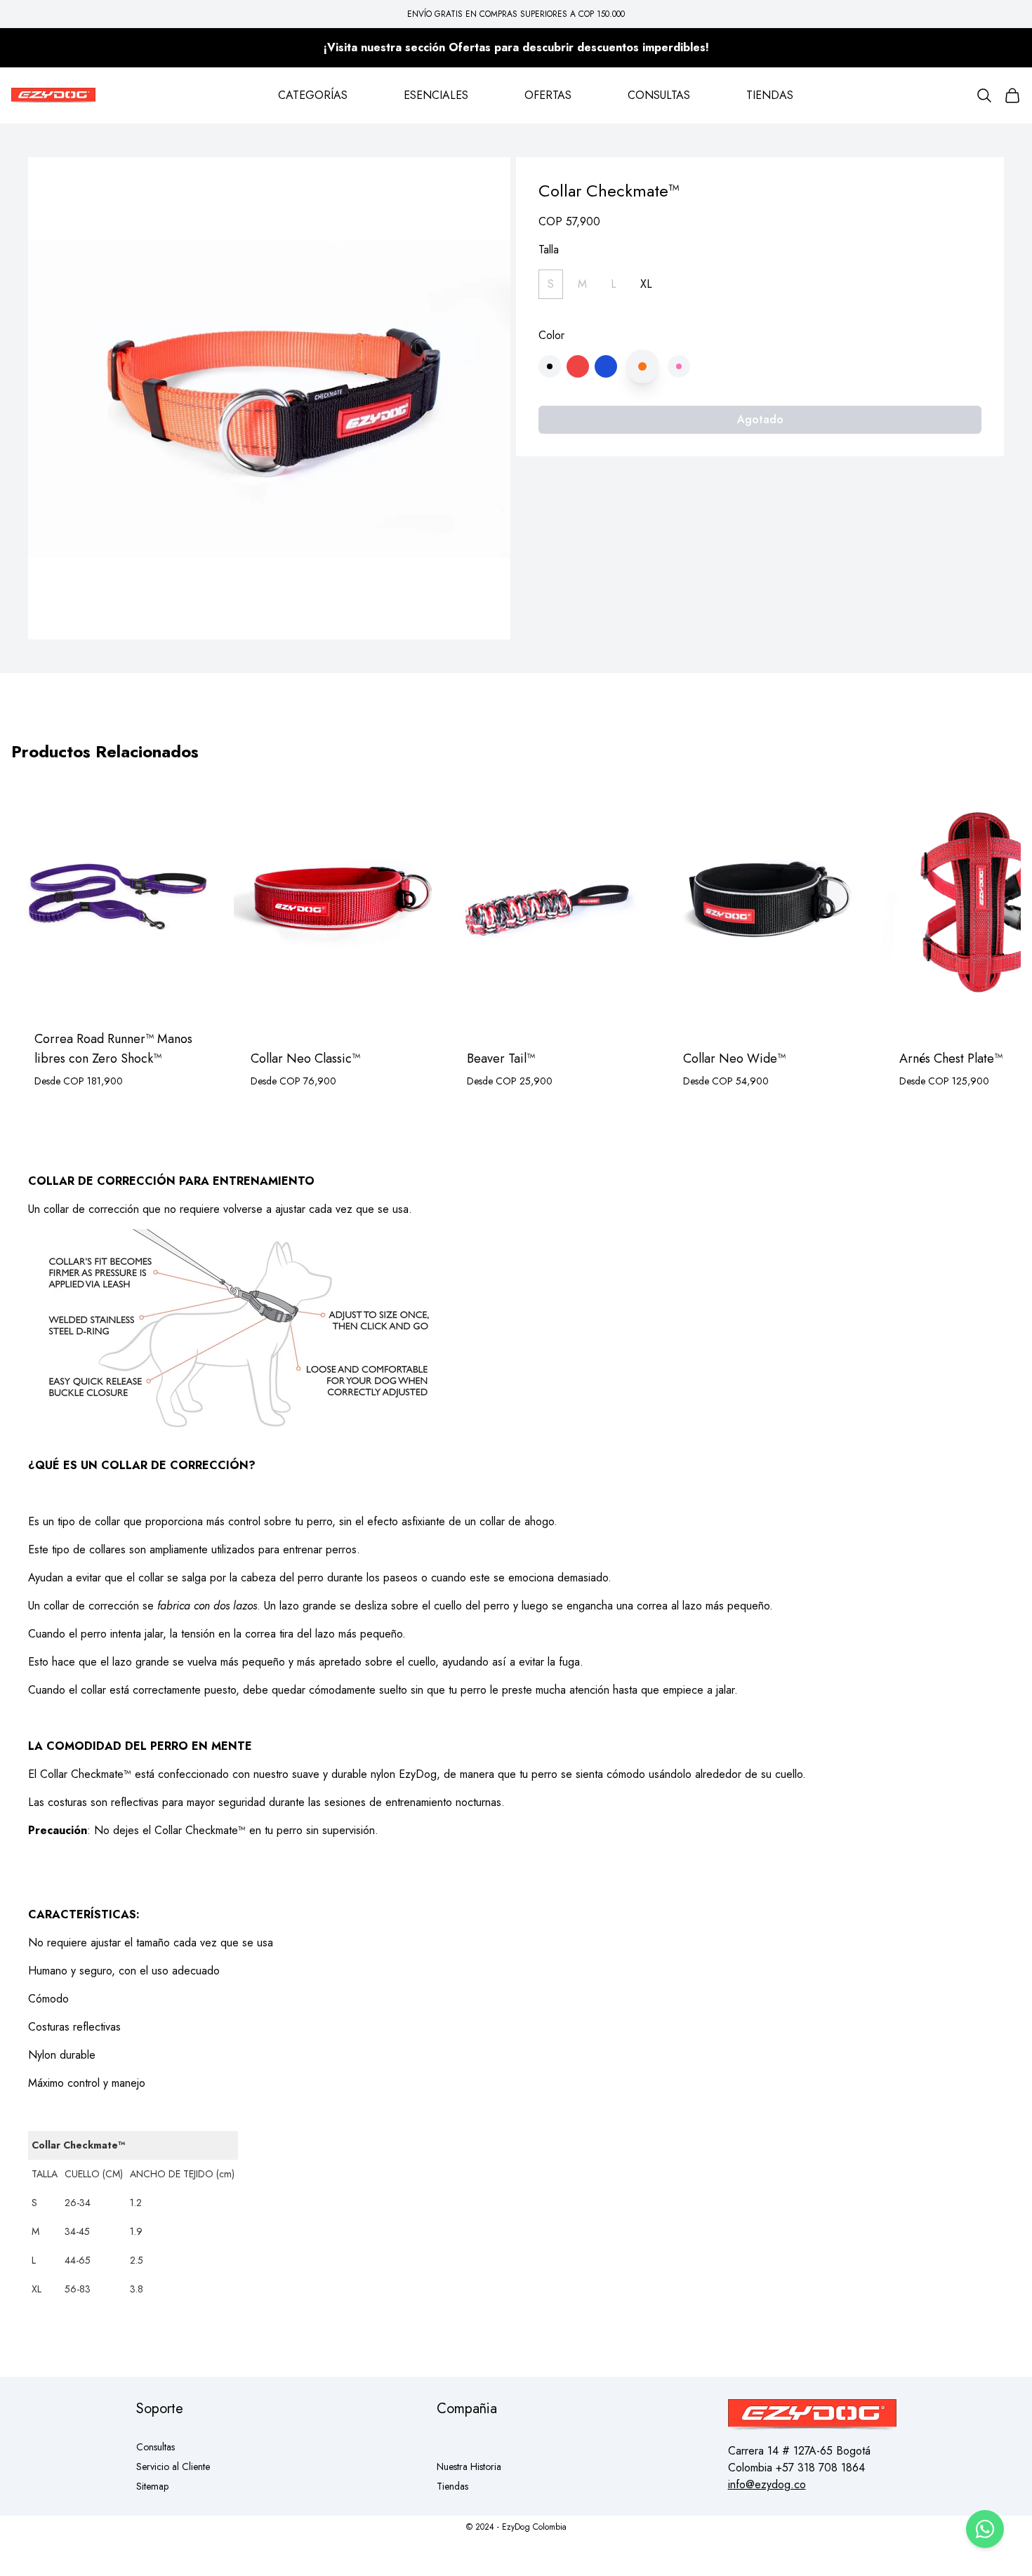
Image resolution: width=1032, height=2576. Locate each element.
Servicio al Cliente (173, 2467)
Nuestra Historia (469, 2467)
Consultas (156, 2447)
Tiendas (452, 2486)
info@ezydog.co (767, 2484)
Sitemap (152, 2486)
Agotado (760, 419)
